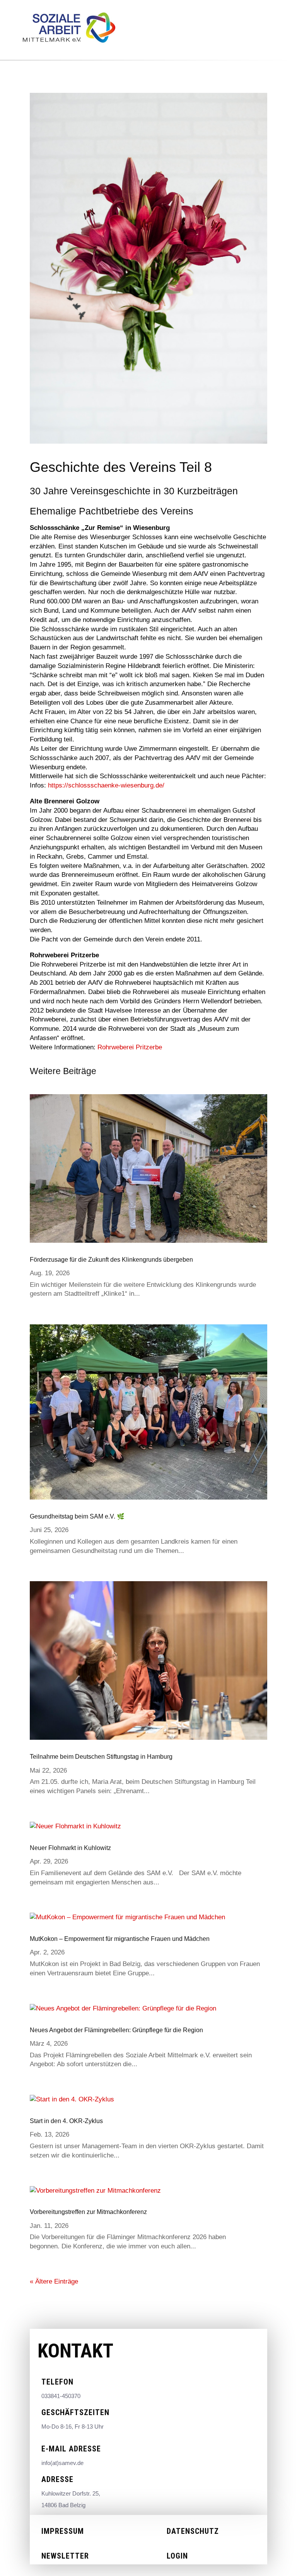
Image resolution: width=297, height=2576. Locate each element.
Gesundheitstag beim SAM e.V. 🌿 (77, 1516)
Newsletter (65, 2556)
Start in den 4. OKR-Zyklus (66, 2121)
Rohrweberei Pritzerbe (130, 1047)
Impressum (63, 2531)
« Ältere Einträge (54, 2281)
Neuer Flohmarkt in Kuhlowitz (70, 1848)
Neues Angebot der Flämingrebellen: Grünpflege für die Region (116, 2030)
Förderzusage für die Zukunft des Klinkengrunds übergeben (111, 1260)
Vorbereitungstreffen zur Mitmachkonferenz (88, 2212)
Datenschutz (193, 2531)
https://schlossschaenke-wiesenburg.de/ (106, 785)
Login (177, 2556)
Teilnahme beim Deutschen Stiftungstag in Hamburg (101, 1757)
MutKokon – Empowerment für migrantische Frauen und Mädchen (120, 1939)
